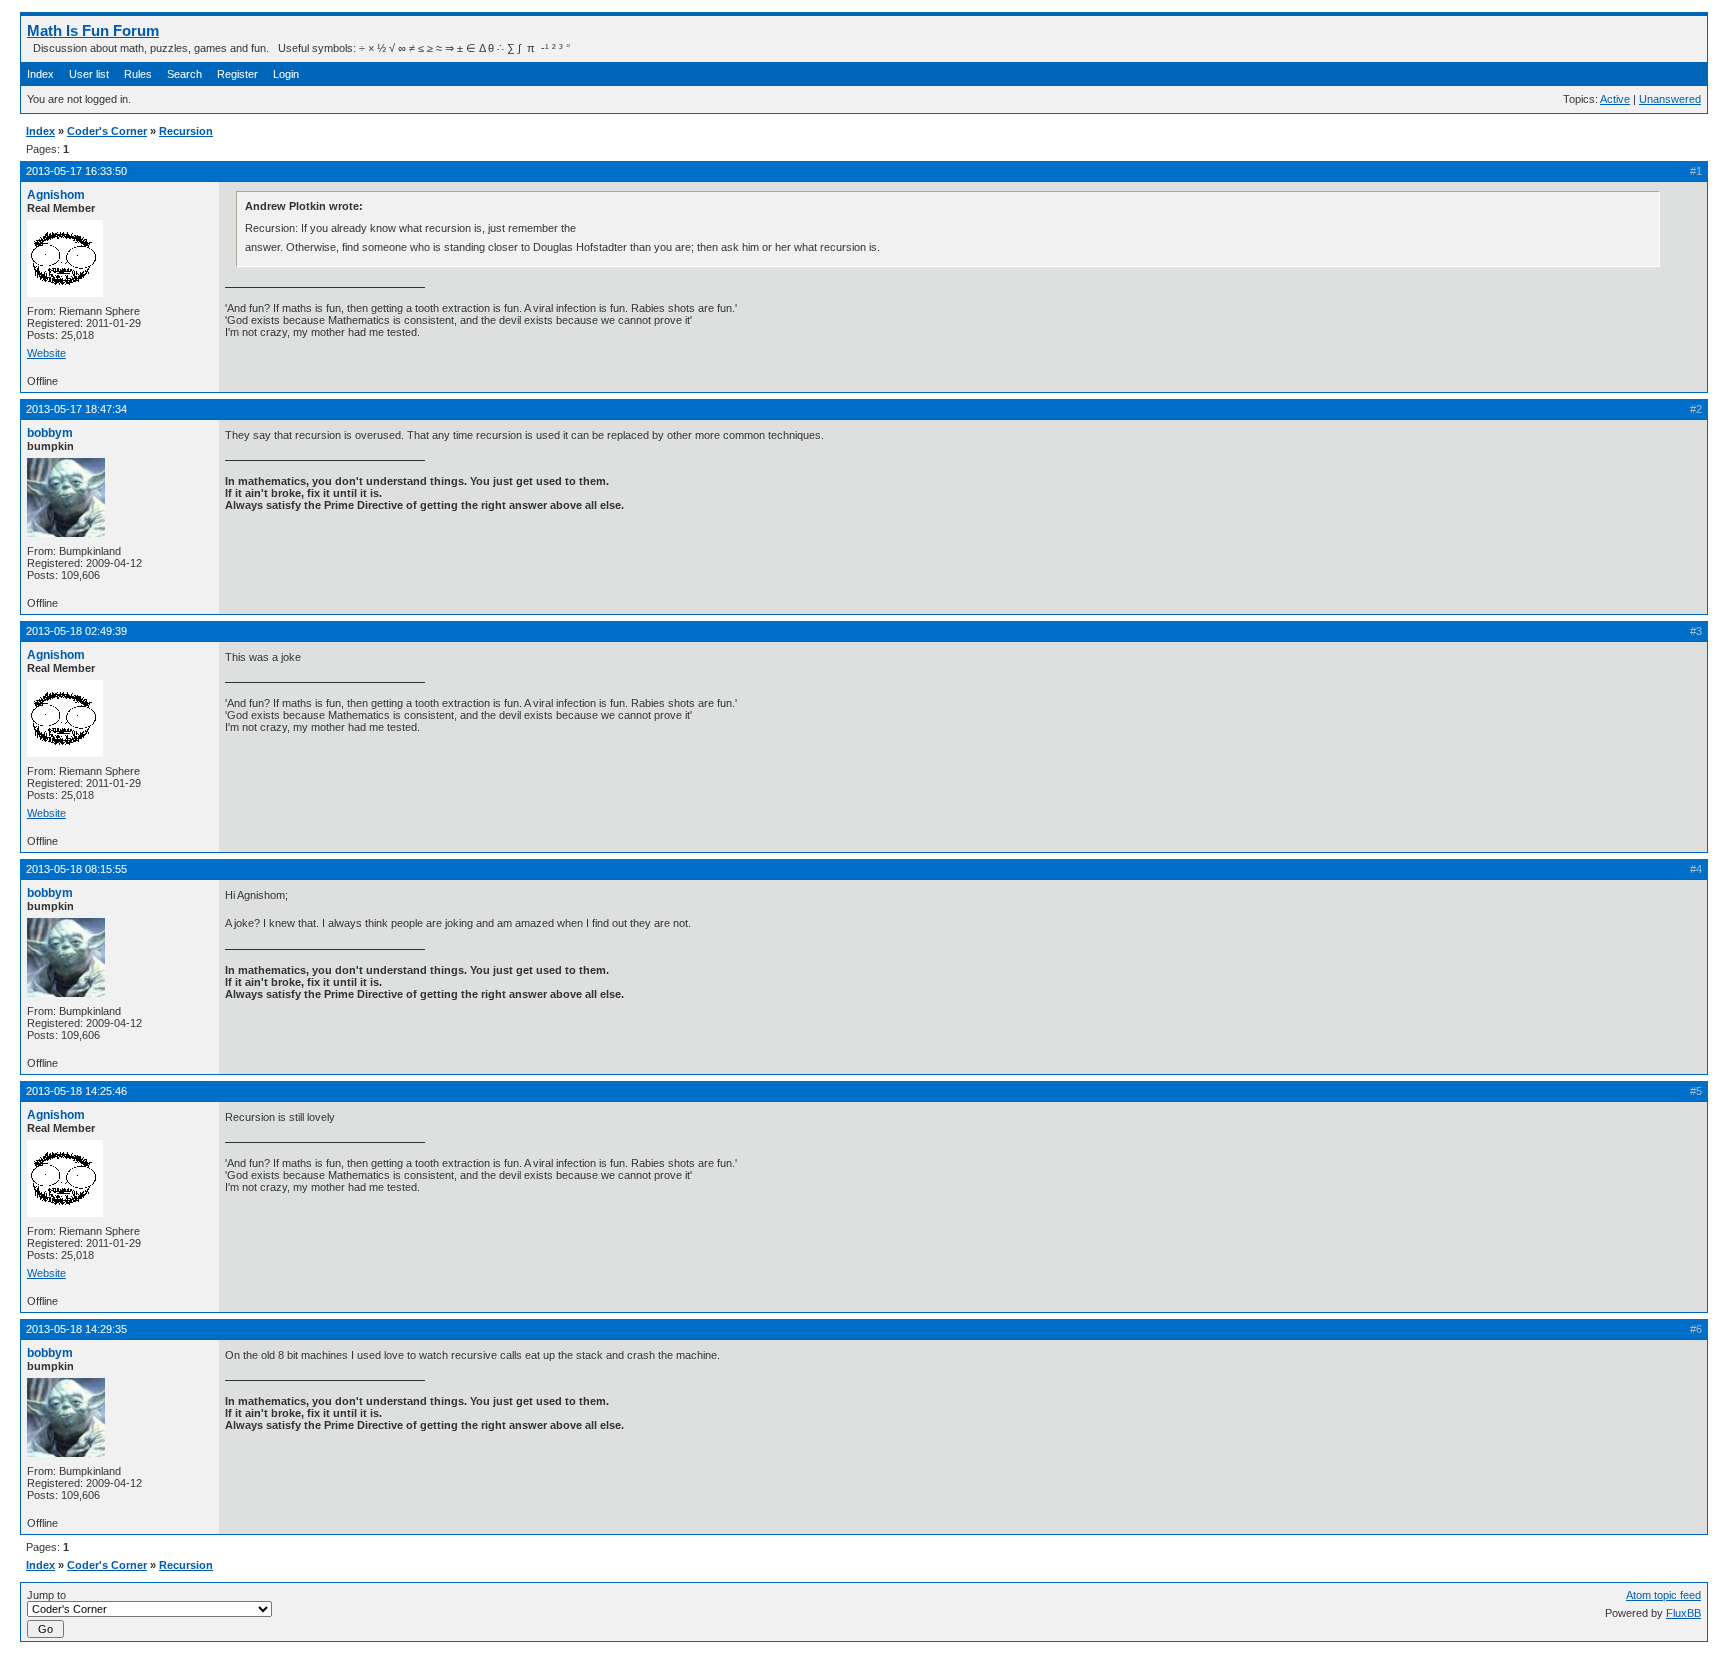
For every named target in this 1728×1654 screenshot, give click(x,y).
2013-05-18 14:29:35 (76, 1329)
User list (89, 74)
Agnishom (56, 195)
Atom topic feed (1663, 1595)
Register (237, 74)
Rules (138, 74)
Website (46, 353)
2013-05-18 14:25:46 (76, 1091)
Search (184, 74)
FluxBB (1683, 1613)
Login (286, 74)
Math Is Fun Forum (93, 30)
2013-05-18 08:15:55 (76, 869)
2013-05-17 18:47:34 (76, 409)
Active (1615, 99)
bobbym (50, 433)
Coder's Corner (107, 131)
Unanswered (1670, 99)
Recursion (186, 131)
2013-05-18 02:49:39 (76, 631)
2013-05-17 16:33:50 (76, 171)
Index (40, 74)
